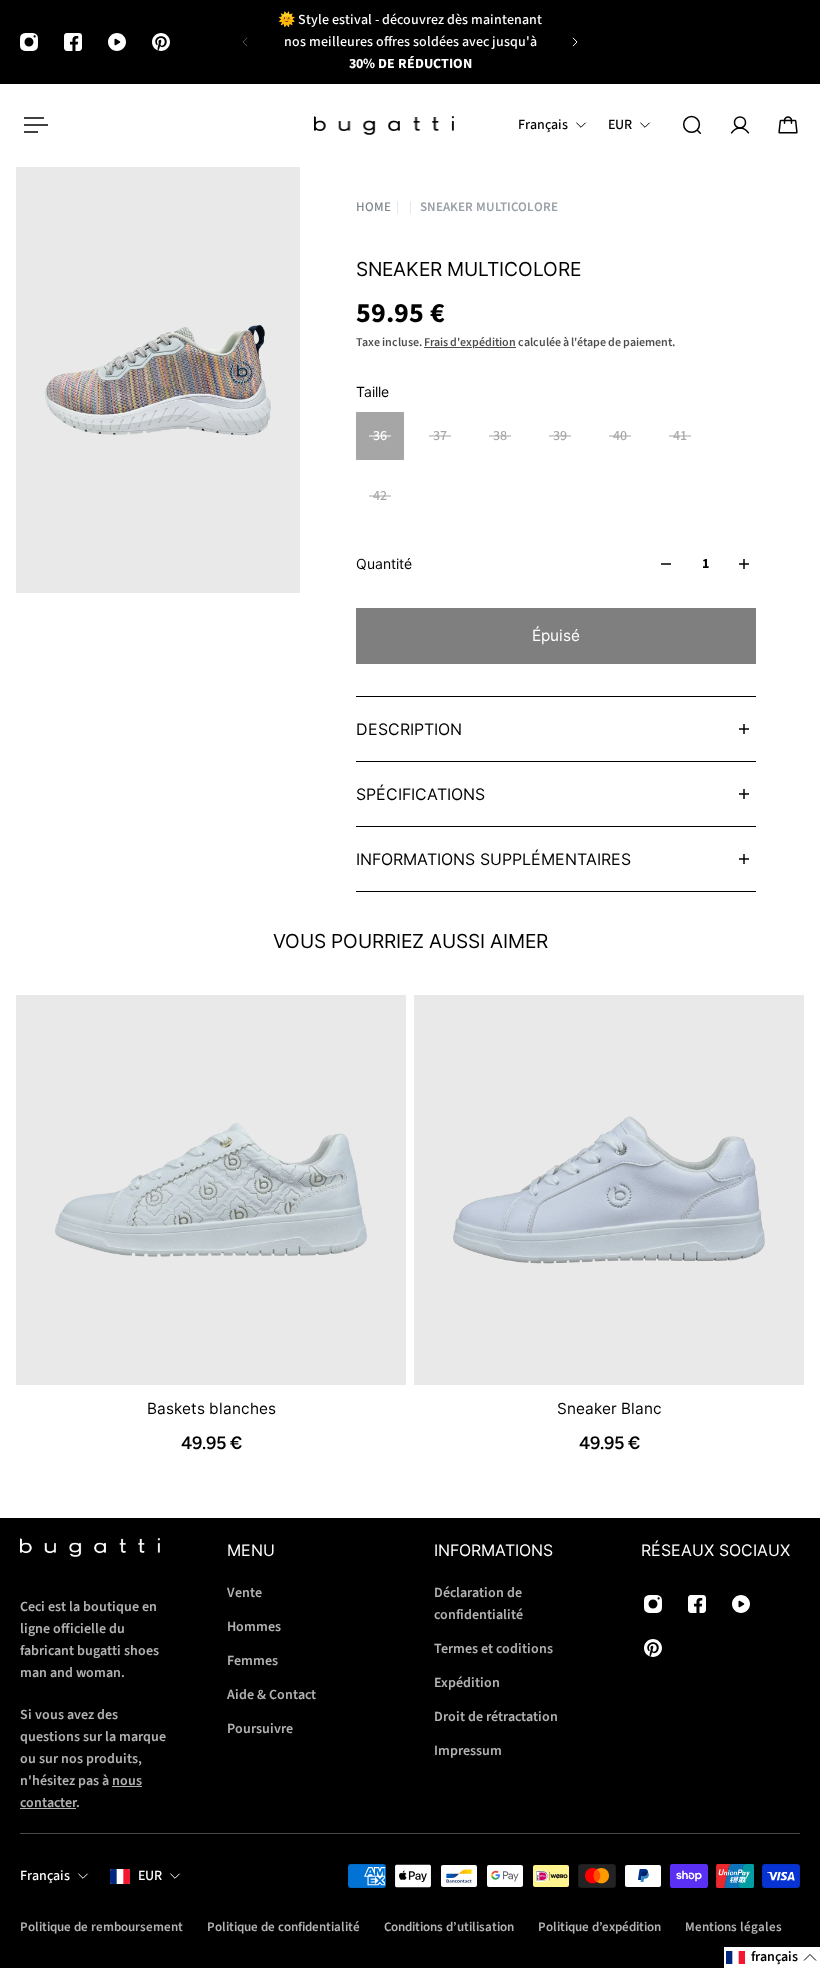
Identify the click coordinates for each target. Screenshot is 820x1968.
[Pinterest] (161, 42)
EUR (150, 1876)
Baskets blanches (211, 1408)
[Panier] (788, 125)
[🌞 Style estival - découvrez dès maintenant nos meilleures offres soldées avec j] (410, 42)
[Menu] (32, 125)
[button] (772, 1957)
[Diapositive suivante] (575, 42)
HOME (373, 207)
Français (45, 1876)
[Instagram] (29, 42)
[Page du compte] (740, 125)
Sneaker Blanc (609, 1408)
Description (409, 729)
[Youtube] (117, 42)
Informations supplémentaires (493, 859)
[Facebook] (73, 42)
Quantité (384, 563)
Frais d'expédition (470, 342)
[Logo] (384, 125)
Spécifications (420, 794)
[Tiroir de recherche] (692, 125)
